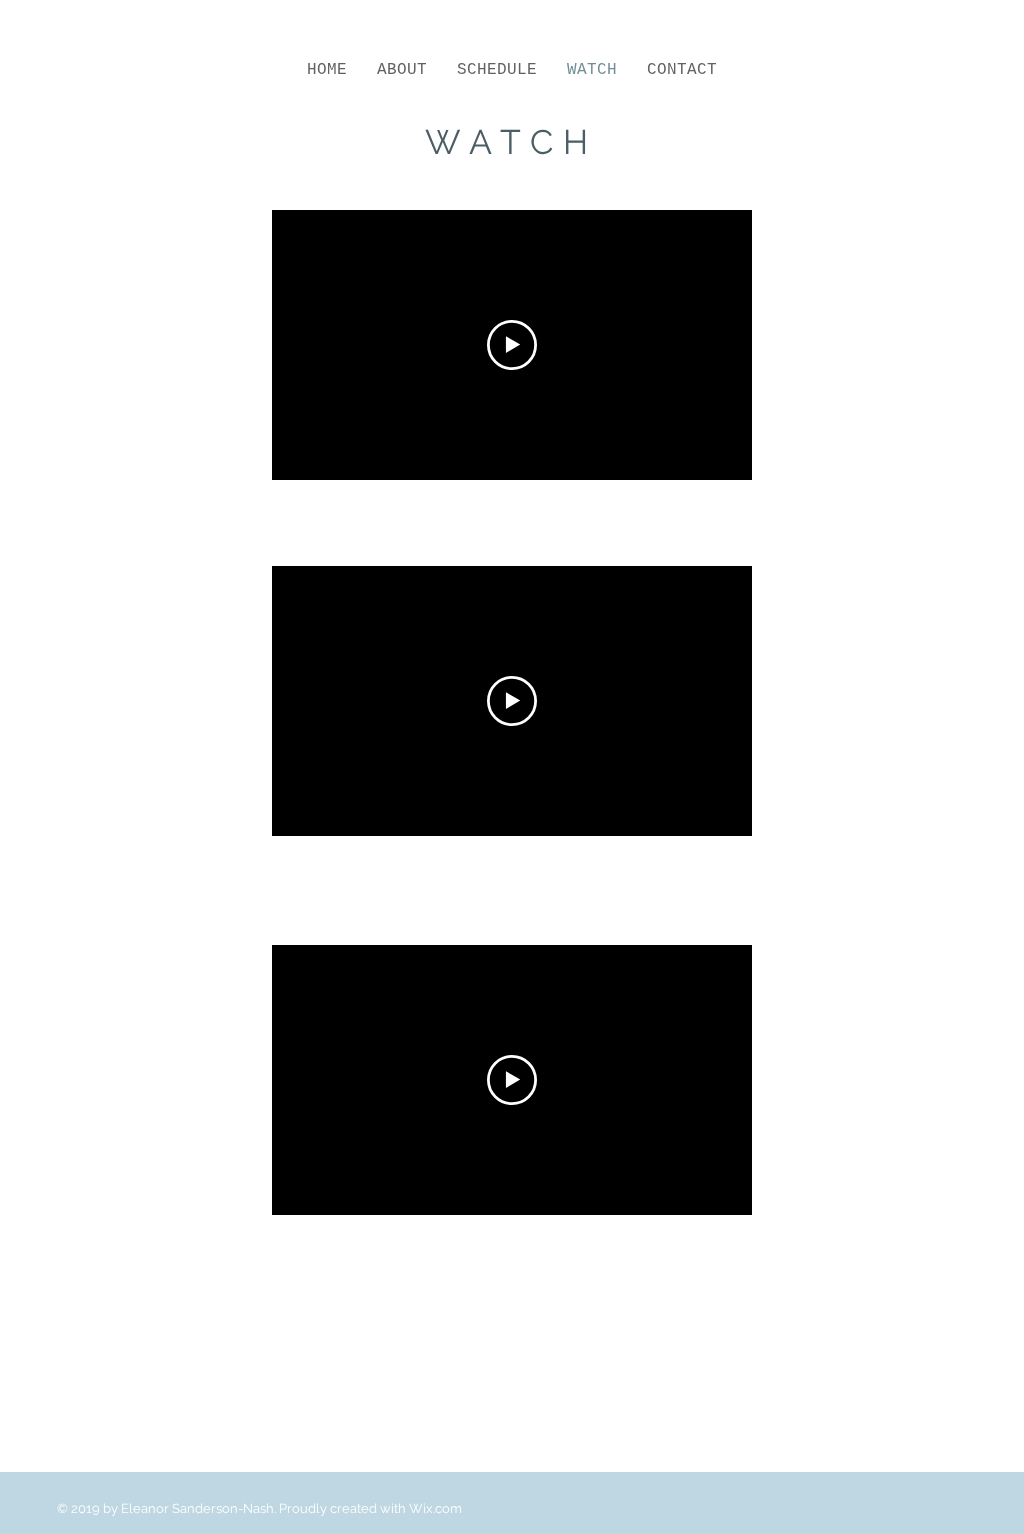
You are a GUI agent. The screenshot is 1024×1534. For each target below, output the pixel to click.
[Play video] (512, 345)
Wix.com (435, 1508)
